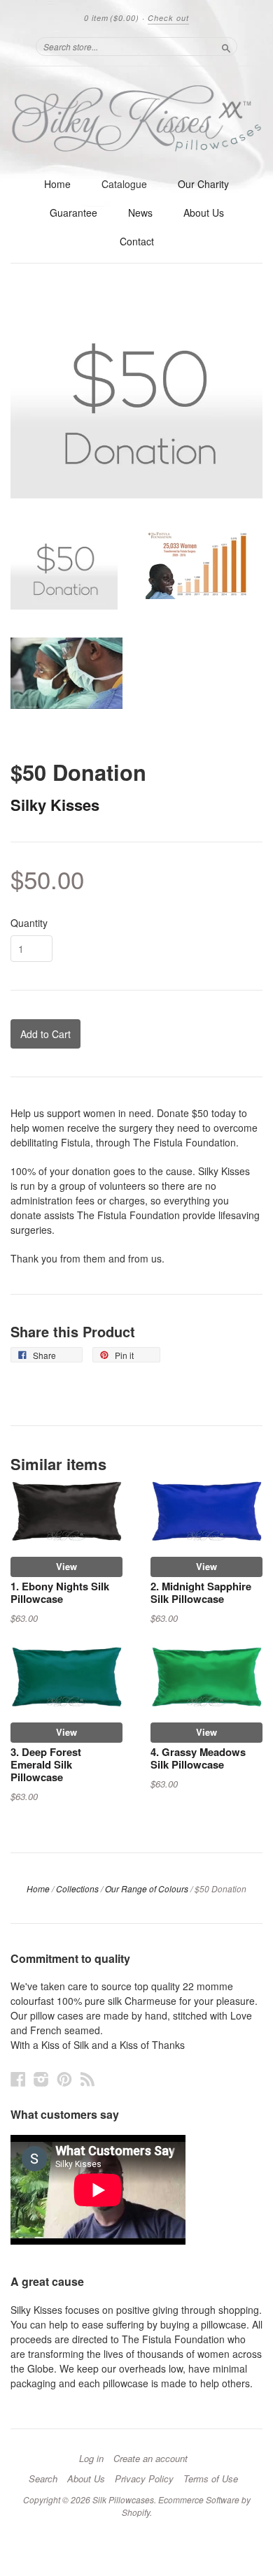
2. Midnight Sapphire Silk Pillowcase (201, 1592)
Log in (91, 2459)
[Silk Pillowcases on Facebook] (18, 2079)
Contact (137, 241)
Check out (168, 18)
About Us (204, 213)
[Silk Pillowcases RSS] (87, 2079)
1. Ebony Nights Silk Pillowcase (60, 1592)
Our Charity (203, 184)
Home (57, 184)
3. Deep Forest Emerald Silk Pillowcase (46, 1764)
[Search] (226, 46)
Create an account (150, 2459)
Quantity (29, 923)
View (66, 1566)
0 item (112, 18)
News (140, 213)
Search (43, 2479)
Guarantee (73, 213)
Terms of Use (211, 2479)
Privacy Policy (144, 2479)
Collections (77, 1888)
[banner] (136, 118)
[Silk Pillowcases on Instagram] (41, 2079)
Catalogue (124, 184)
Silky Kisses (55, 805)
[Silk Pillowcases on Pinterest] (64, 2079)
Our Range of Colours (147, 1888)
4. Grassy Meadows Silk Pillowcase (198, 1758)
